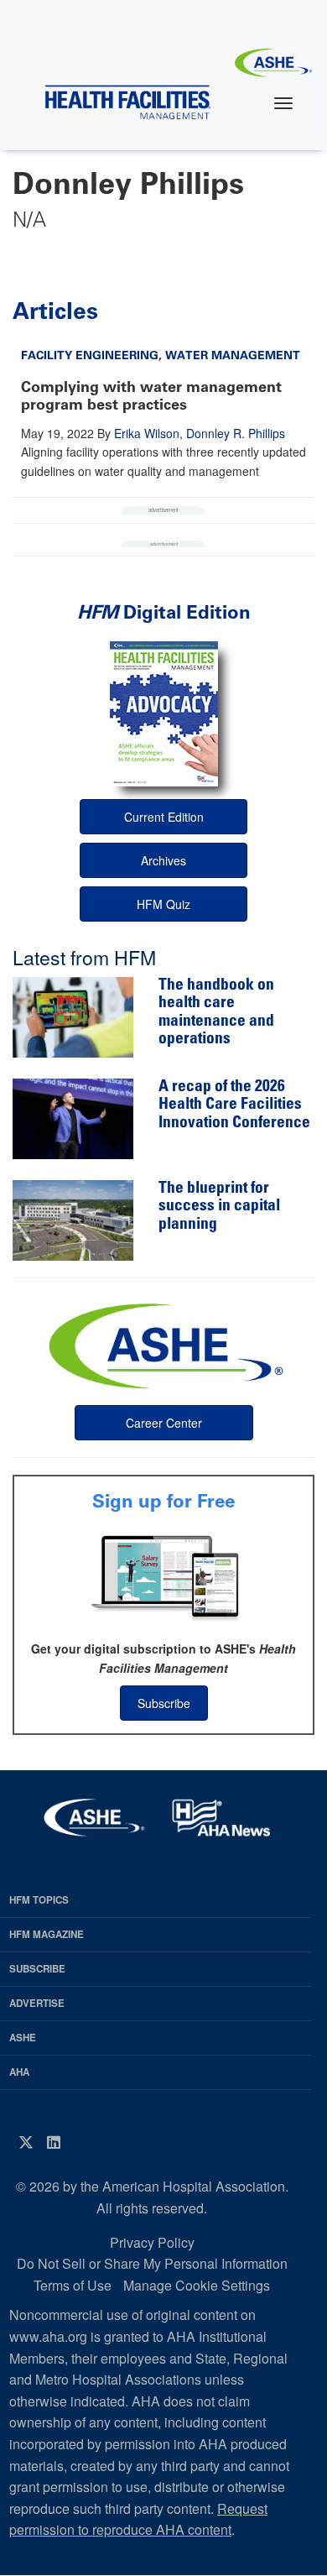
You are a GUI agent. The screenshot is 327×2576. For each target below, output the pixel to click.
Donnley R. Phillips (236, 433)
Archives (163, 860)
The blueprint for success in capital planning (219, 1207)
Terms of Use (73, 2285)
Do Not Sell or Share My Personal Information (152, 2263)
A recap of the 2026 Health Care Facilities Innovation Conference (234, 1105)
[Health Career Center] (163, 1344)
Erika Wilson (147, 433)
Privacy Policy (152, 2242)
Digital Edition (164, 612)
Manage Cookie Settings (197, 2285)
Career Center (164, 1423)
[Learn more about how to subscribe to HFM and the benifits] (163, 1576)
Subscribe (164, 1703)
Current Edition (164, 817)
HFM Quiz (163, 904)
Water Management (233, 355)
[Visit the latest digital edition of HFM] (163, 714)
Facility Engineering (90, 355)
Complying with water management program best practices (151, 396)
